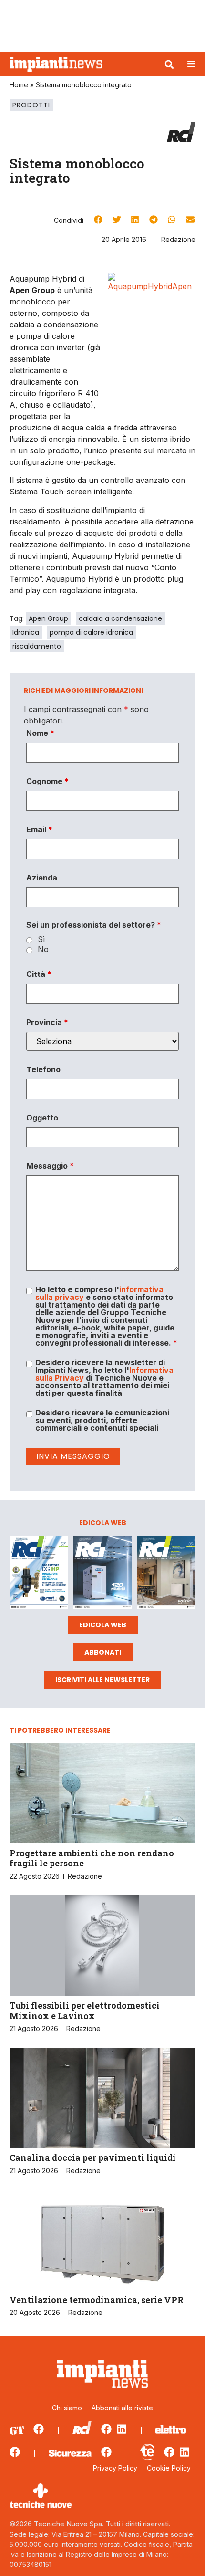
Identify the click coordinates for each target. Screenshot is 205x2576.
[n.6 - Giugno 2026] (102, 1574)
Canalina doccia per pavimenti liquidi (93, 2157)
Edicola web (103, 1625)
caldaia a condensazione (120, 618)
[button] (169, 64)
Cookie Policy (169, 2468)
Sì (41, 939)
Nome (40, 733)
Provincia (47, 1022)
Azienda (42, 878)
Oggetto (42, 1118)
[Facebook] (39, 2429)
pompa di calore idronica (91, 632)
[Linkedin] (122, 2429)
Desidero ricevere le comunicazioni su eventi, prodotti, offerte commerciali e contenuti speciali (102, 1420)
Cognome (47, 781)
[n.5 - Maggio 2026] (166, 1574)
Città (39, 974)
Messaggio (50, 1166)
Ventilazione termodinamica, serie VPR (97, 2300)
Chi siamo (67, 2408)
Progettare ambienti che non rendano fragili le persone (92, 1858)
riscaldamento (37, 646)
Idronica (26, 632)
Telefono (43, 1069)
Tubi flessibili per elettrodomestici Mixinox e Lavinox (85, 2011)
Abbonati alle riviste (122, 2408)
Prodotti (31, 105)
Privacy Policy (115, 2468)
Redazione (178, 239)
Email (39, 829)
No (43, 949)
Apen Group (48, 618)
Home (19, 85)
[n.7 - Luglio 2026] (39, 1574)
